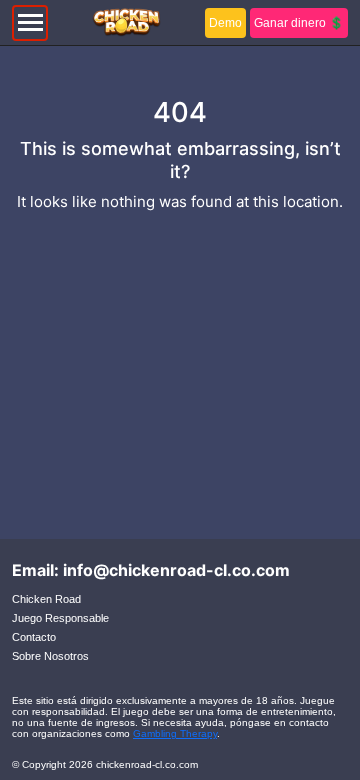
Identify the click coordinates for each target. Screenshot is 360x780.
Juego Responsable (60, 618)
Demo (225, 23)
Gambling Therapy (175, 733)
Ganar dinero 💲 (299, 23)
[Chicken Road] (126, 23)
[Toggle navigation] (30, 23)
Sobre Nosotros (50, 656)
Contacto (34, 637)
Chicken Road (46, 599)
